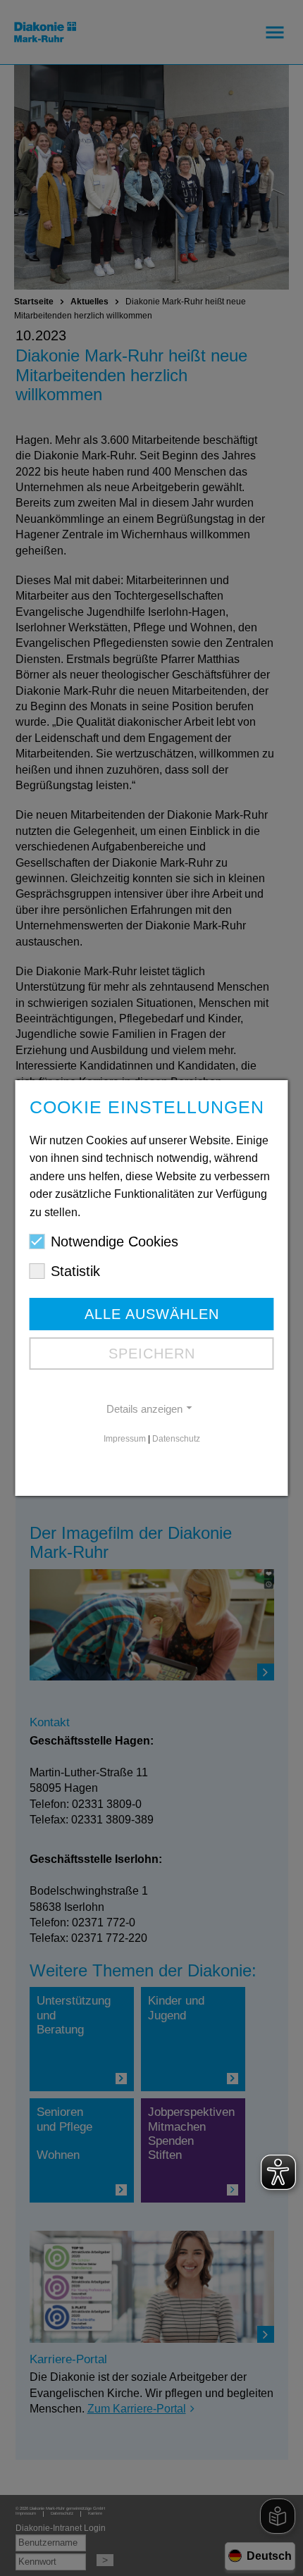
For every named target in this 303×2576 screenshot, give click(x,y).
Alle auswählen (152, 1314)
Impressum (125, 1439)
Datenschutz (176, 1439)
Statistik (75, 1271)
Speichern (152, 1354)
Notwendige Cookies (115, 1241)
